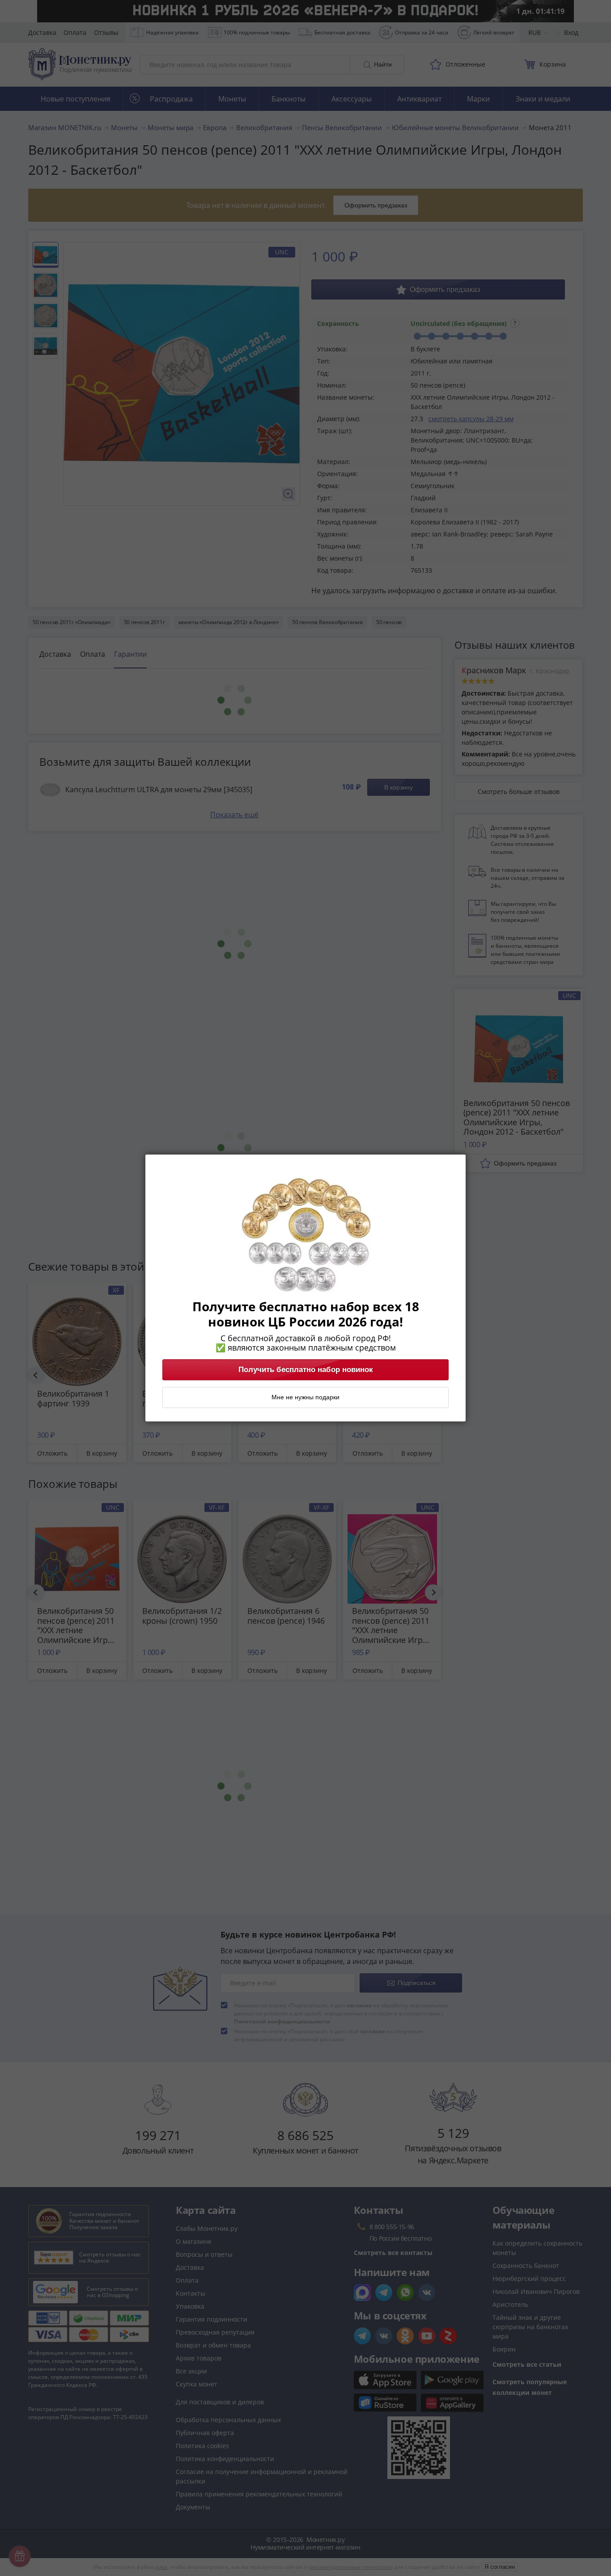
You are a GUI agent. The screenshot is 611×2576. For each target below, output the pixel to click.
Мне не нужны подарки (305, 1398)
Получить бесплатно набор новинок (306, 1370)
